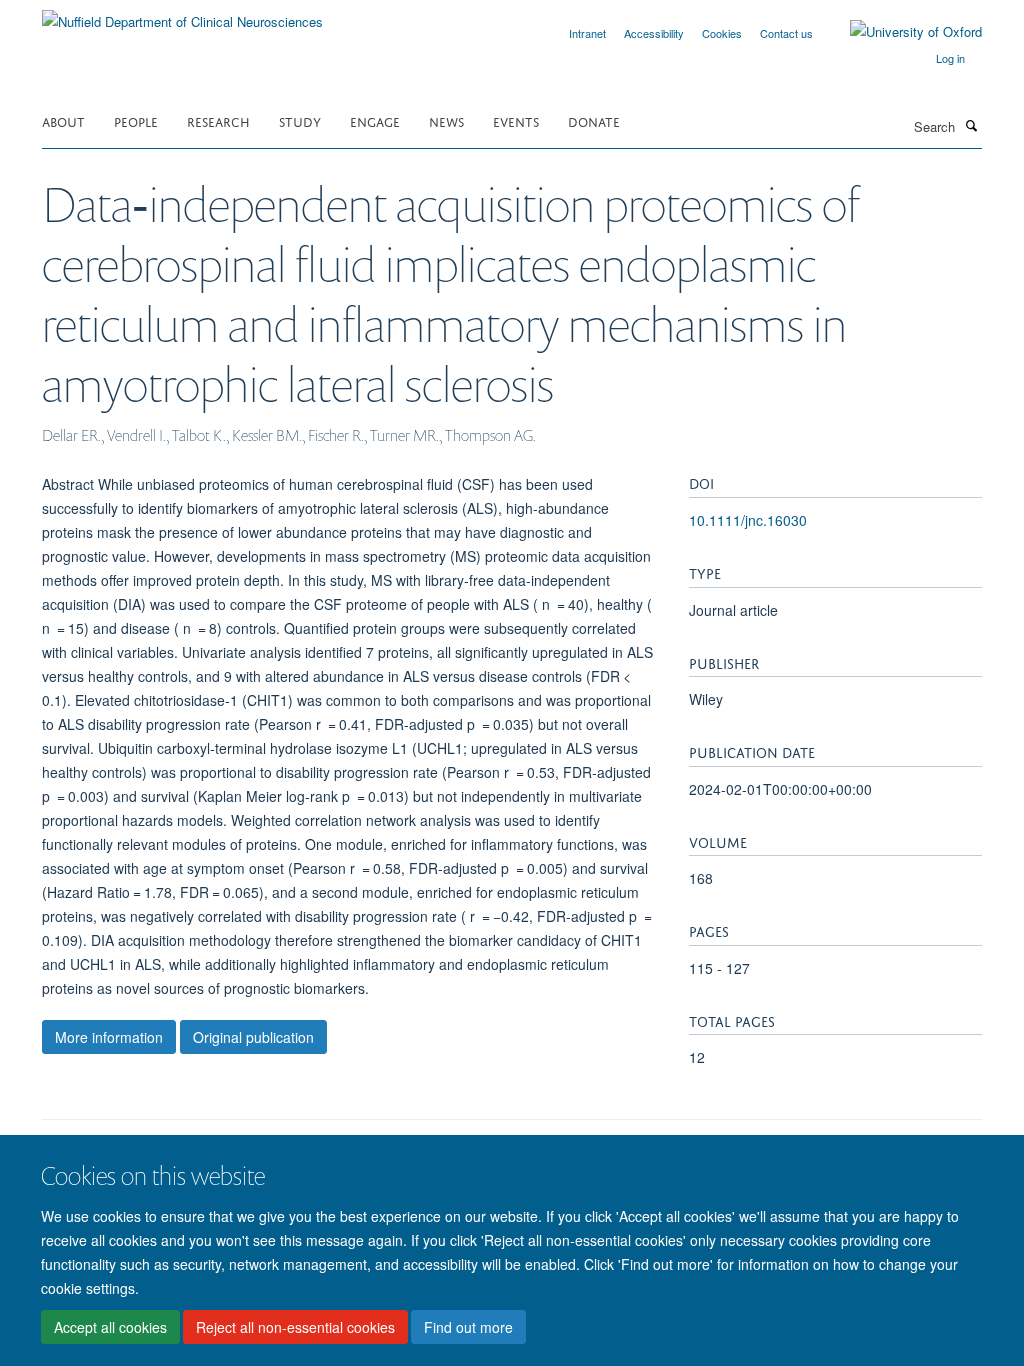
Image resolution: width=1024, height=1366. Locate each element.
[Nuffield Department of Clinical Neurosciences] (182, 14)
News (446, 120)
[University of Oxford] (901, 32)
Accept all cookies (110, 1327)
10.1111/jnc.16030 (748, 520)
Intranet (587, 33)
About (63, 120)
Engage (375, 120)
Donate (594, 120)
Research (218, 120)
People (136, 120)
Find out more (468, 1327)
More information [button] (109, 1037)
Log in (950, 58)
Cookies (722, 33)
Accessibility (654, 33)
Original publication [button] (253, 1037)
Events (516, 120)
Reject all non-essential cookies (295, 1327)
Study (300, 120)
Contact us (786, 33)
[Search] (971, 125)
